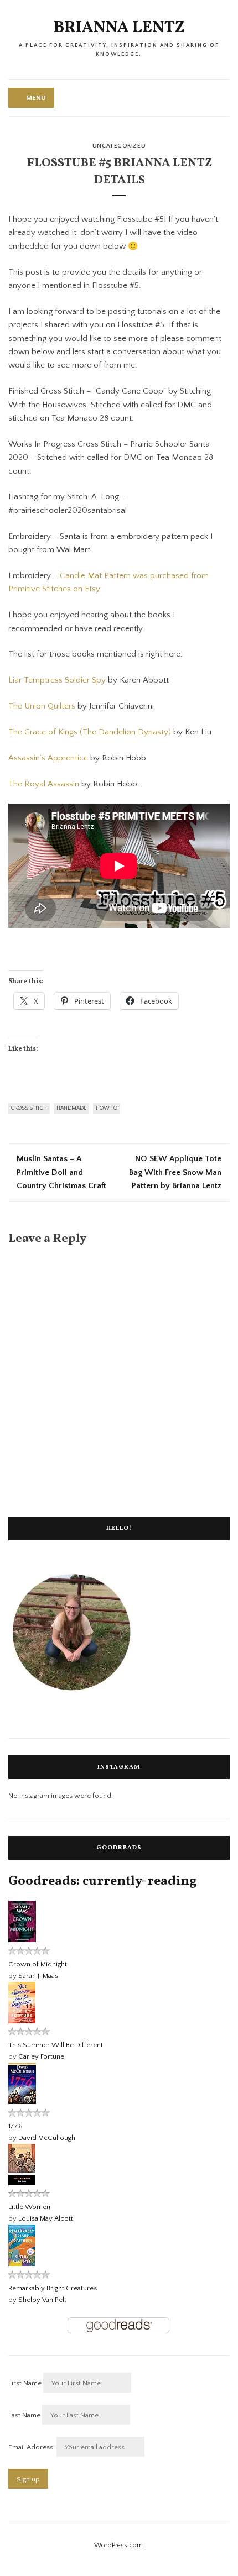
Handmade (71, 1108)
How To (107, 1108)
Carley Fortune (41, 2056)
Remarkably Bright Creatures (53, 2288)
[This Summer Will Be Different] (22, 2021)
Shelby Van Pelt (42, 2300)
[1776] (22, 2102)
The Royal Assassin (44, 784)
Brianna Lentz (119, 28)
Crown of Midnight (38, 1964)
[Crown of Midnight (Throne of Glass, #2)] (22, 1940)
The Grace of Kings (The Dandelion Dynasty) (90, 732)
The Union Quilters (42, 706)
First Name (25, 2383)
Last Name (24, 2415)
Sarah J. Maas (38, 1976)
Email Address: (32, 2447)
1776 (15, 2126)
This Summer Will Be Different (56, 2045)
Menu (36, 98)
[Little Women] (22, 2183)
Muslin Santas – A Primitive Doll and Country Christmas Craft (61, 1172)
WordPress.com (118, 2545)
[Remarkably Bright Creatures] (22, 2264)
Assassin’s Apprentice (48, 758)
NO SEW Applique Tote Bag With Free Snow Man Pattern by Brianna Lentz (175, 1172)
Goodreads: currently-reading (103, 1881)
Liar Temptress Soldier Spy (57, 680)
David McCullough (47, 2138)
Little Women (29, 2207)
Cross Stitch (29, 1108)
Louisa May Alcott (46, 2218)
